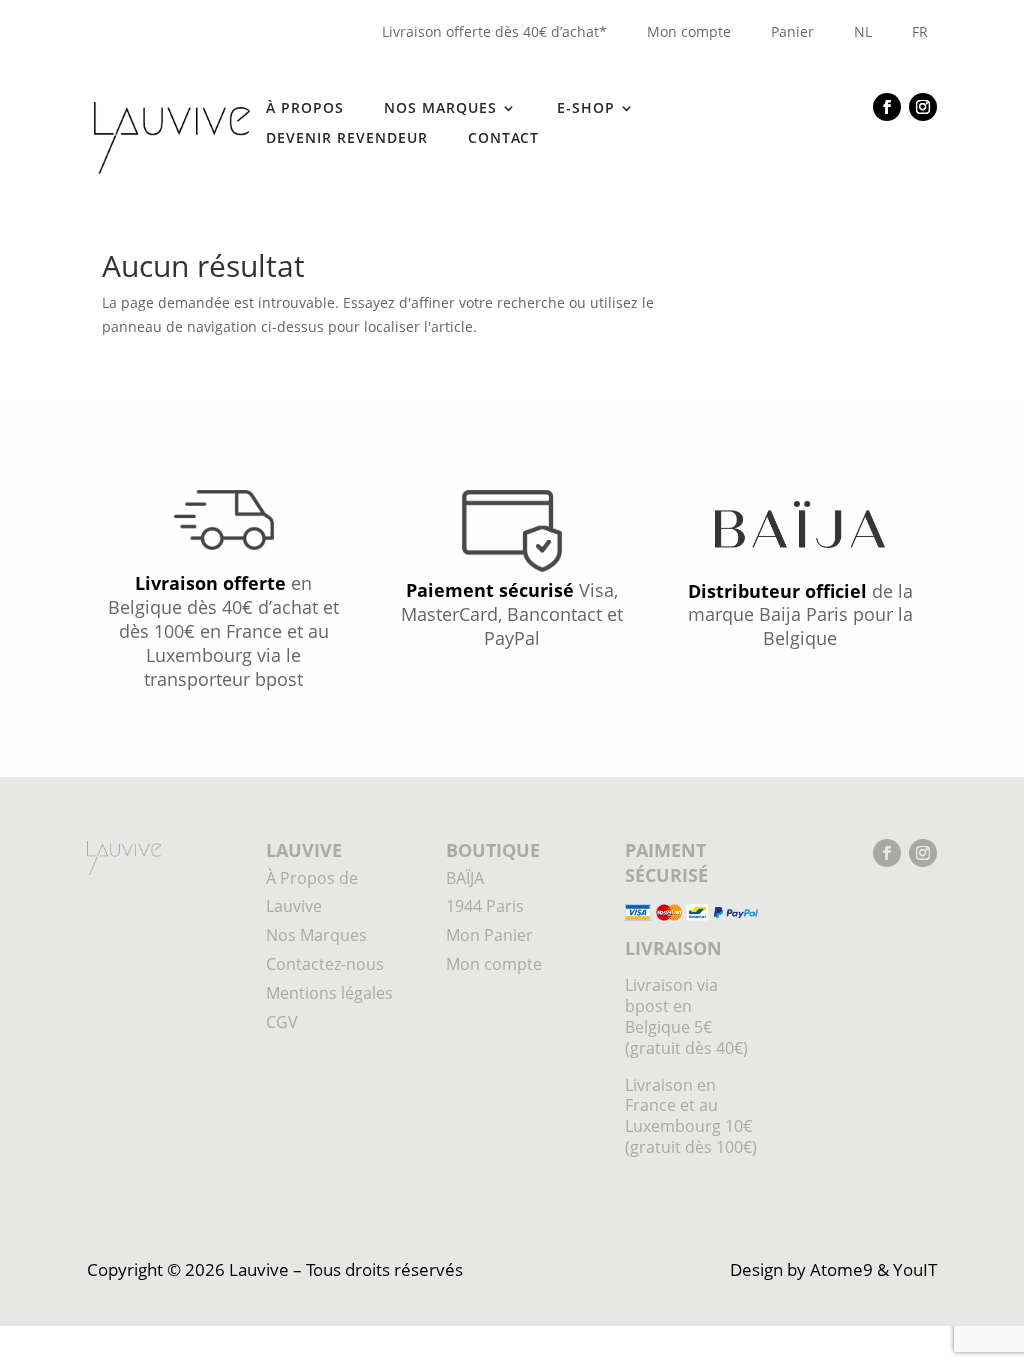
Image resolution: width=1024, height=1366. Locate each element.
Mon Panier (489, 935)
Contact (503, 139)
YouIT (915, 1269)
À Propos (305, 109)
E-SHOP (586, 109)
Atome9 (841, 1269)
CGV (282, 1022)
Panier (792, 31)
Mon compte (689, 31)
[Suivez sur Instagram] (923, 107)
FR (920, 31)
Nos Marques (316, 935)
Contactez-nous (325, 964)
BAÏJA (465, 878)
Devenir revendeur (347, 139)
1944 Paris (485, 906)
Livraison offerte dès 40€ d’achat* (494, 31)
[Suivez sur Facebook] (887, 107)
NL (863, 31)
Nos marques (440, 109)
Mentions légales (329, 993)
